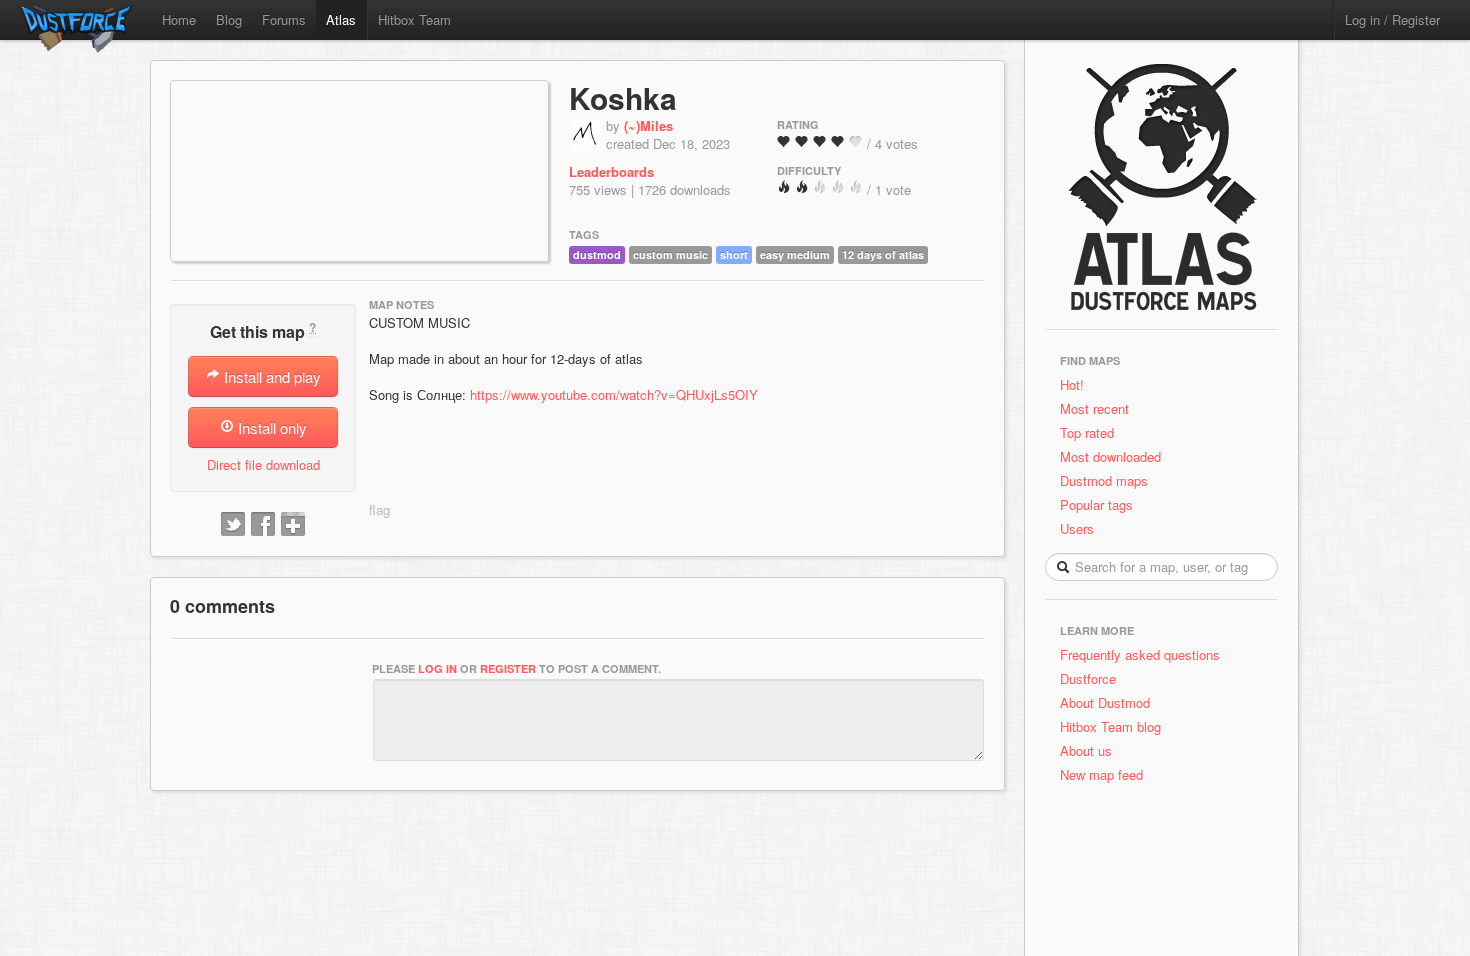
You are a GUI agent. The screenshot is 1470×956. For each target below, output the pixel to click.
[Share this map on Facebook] (263, 525)
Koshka (623, 97)
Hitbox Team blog (1110, 726)
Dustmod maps (1104, 480)
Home (179, 19)
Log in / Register (1392, 19)
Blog (229, 19)
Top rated (1087, 432)
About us (1086, 750)
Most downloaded (1110, 456)
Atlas (341, 19)
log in (437, 668)
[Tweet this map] (233, 525)
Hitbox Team (414, 19)
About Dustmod (1105, 702)
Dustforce (1088, 678)
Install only (270, 427)
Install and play (270, 376)
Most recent (1094, 408)
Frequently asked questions (1140, 654)
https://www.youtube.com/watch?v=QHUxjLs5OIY (614, 394)
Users (1077, 528)
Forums (284, 19)
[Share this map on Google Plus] (293, 525)
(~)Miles (648, 125)
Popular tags (1096, 504)
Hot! (1072, 384)
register (508, 668)
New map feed (1105, 774)
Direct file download (263, 464)
